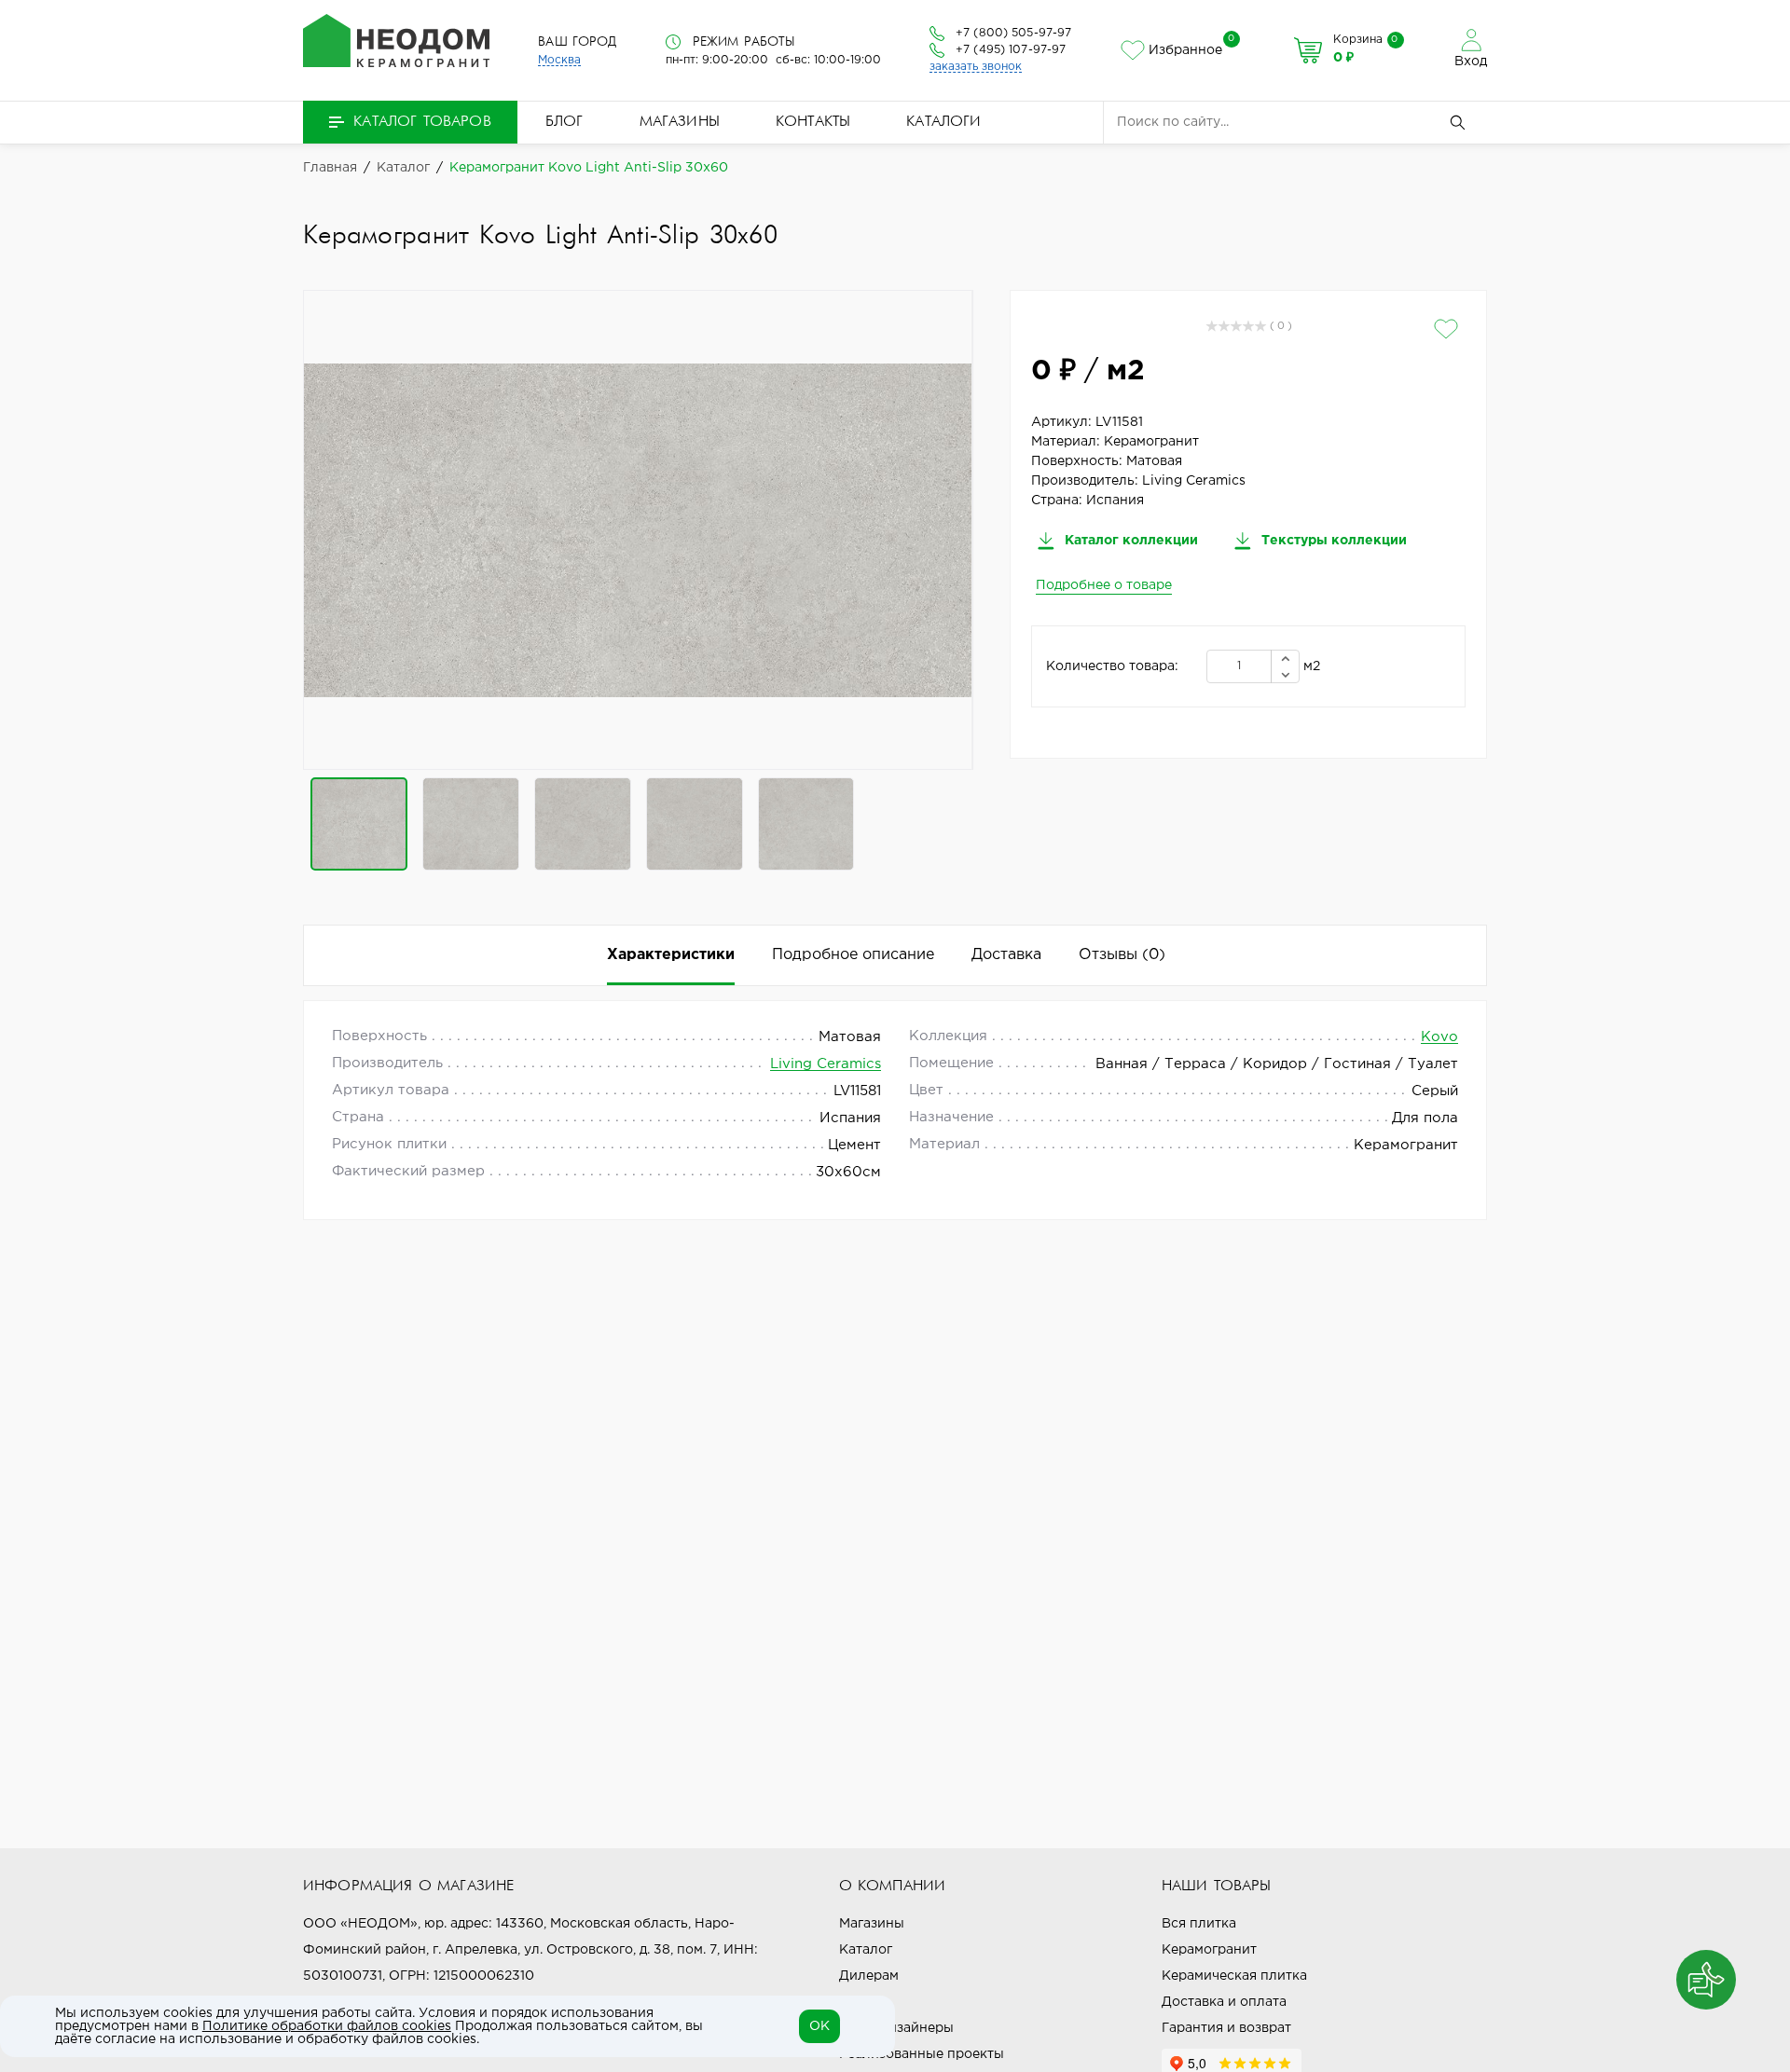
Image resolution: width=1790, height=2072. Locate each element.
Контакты (813, 122)
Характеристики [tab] (671, 955)
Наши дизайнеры (896, 2028)
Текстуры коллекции (1332, 541)
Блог (565, 122)
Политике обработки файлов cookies (327, 2026)
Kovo (1439, 1037)
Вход (1471, 62)
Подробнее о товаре (1104, 585)
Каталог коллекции (1129, 541)
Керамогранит (1209, 1950)
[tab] (1122, 955)
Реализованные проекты (922, 2054)
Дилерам (869, 1976)
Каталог (866, 1950)
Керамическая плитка (1234, 1976)
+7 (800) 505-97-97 (1013, 33)
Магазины (680, 122)
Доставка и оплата (1224, 2002)
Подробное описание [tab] (853, 955)
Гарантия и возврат (1226, 2028)
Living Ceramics (826, 1064)
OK (819, 2026)
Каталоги (943, 122)
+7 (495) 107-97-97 (1011, 50)
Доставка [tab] (1006, 955)
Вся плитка (1199, 1924)
